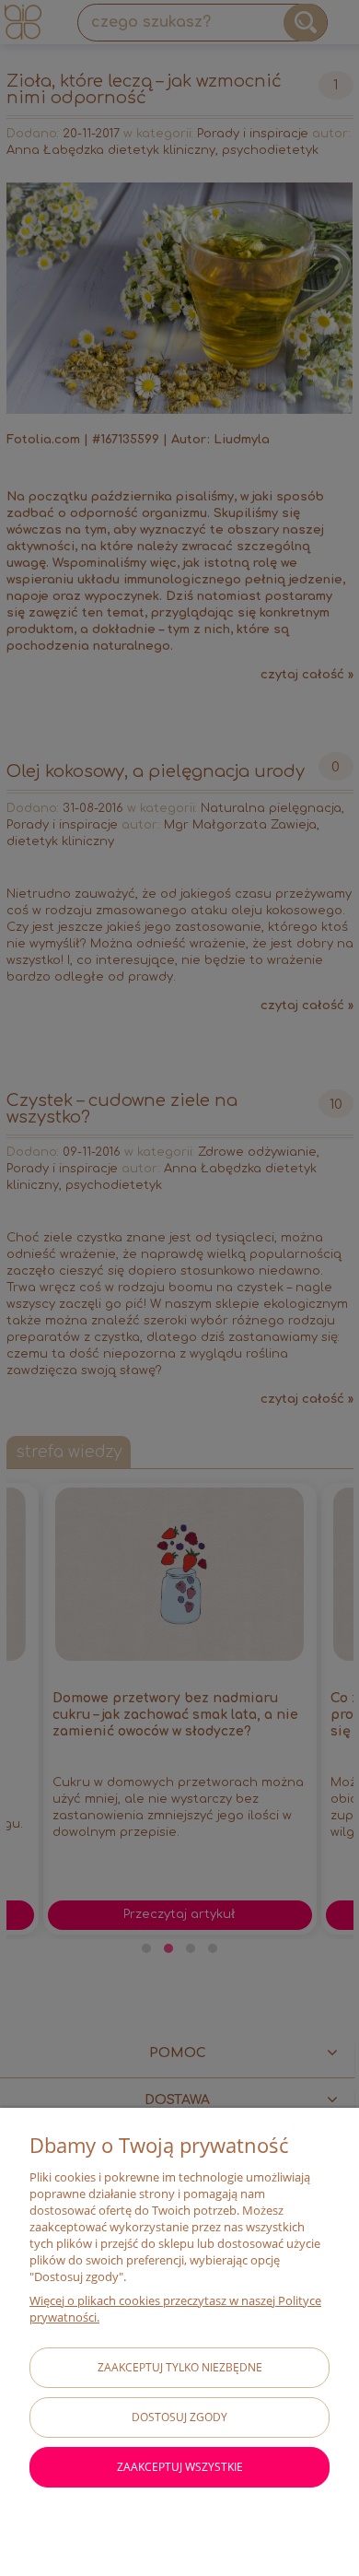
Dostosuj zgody (179, 2417)
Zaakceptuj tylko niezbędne (180, 2367)
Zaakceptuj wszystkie (180, 2467)
